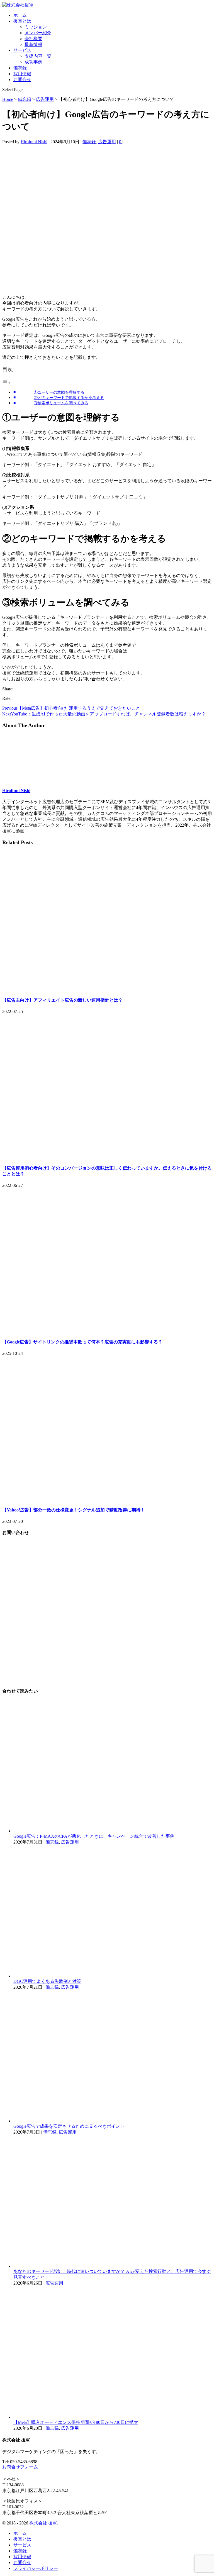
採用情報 (22, 74)
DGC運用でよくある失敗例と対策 (47, 1981)
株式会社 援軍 (43, 2523)
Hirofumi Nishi (34, 142)
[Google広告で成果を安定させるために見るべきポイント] (113, 2121)
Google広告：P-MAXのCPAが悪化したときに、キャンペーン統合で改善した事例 (94, 1836)
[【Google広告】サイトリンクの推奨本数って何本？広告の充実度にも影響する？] (107, 1331)
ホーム (20, 15)
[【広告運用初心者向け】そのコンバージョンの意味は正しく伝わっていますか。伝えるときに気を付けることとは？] (107, 1157)
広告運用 (107, 142)
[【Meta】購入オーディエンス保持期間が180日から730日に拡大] (113, 2417)
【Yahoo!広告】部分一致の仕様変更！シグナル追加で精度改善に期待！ (74, 1510)
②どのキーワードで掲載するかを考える (69, 398)
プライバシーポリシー (36, 2568)
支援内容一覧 (38, 56)
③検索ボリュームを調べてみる (61, 403)
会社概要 (33, 39)
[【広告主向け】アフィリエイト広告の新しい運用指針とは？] (107, 989)
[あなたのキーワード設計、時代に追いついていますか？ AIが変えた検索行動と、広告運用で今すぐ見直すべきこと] (113, 2266)
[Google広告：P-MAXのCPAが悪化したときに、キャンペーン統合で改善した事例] (113, 1831)
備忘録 (20, 68)
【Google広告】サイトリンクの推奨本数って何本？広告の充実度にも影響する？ (82, 1342)
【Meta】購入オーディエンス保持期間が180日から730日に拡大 (76, 2422)
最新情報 (33, 44)
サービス (22, 50)
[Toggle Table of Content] (6, 383)
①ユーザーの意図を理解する (59, 392)
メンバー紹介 (38, 33)
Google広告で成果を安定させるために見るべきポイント (69, 2126)
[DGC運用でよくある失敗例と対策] (113, 1976)
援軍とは (22, 21)
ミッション (36, 27)
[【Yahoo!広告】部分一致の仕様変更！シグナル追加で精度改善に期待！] (107, 1499)
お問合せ (22, 80)
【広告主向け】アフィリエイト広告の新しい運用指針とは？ (62, 1000)
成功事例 (33, 62)
